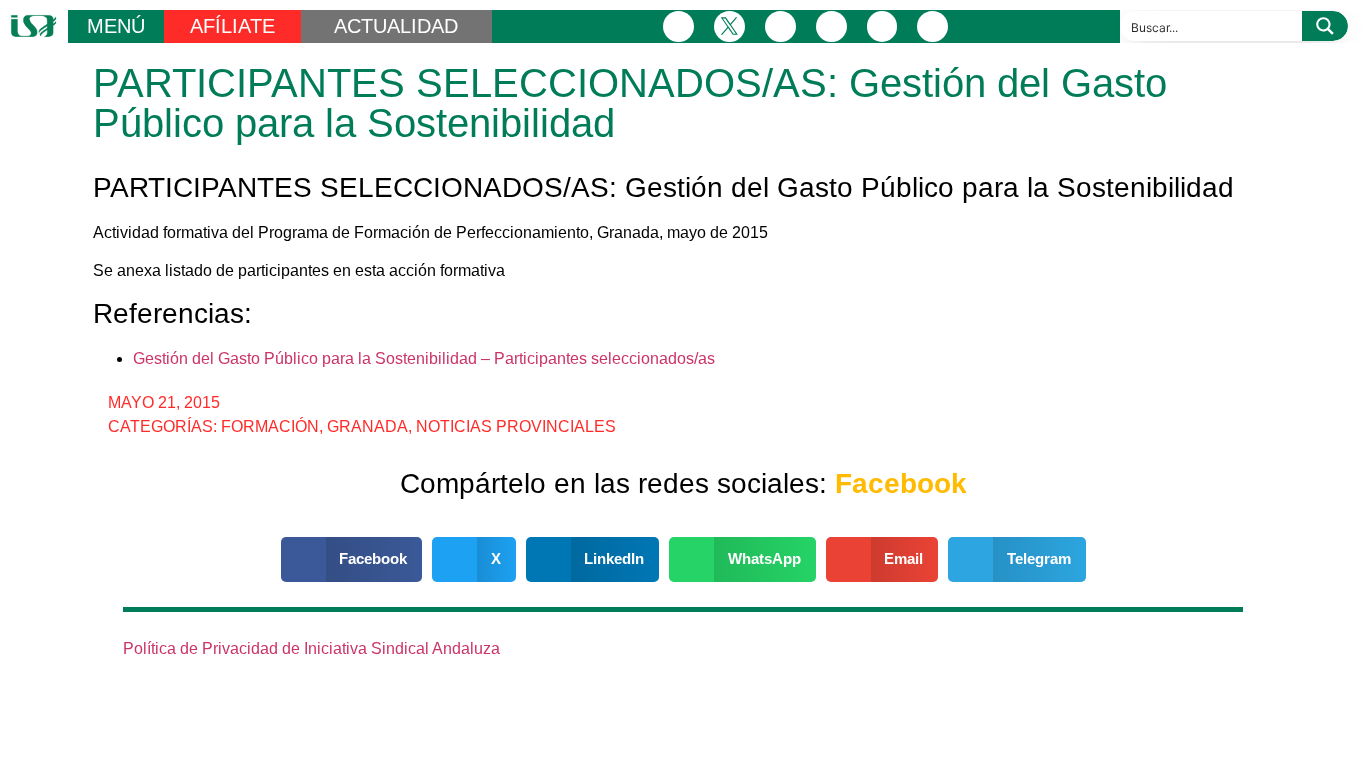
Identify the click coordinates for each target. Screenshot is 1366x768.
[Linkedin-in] (831, 26)
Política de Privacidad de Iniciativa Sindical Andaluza (311, 648)
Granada (367, 426)
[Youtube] (882, 26)
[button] (352, 559)
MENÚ (116, 26)
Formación (270, 426)
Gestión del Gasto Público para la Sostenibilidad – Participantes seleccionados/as (424, 358)
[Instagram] (780, 26)
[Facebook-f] (678, 26)
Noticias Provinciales (516, 426)
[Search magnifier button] (1325, 26)
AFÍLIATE (232, 26)
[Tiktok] (932, 26)
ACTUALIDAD (396, 26)
